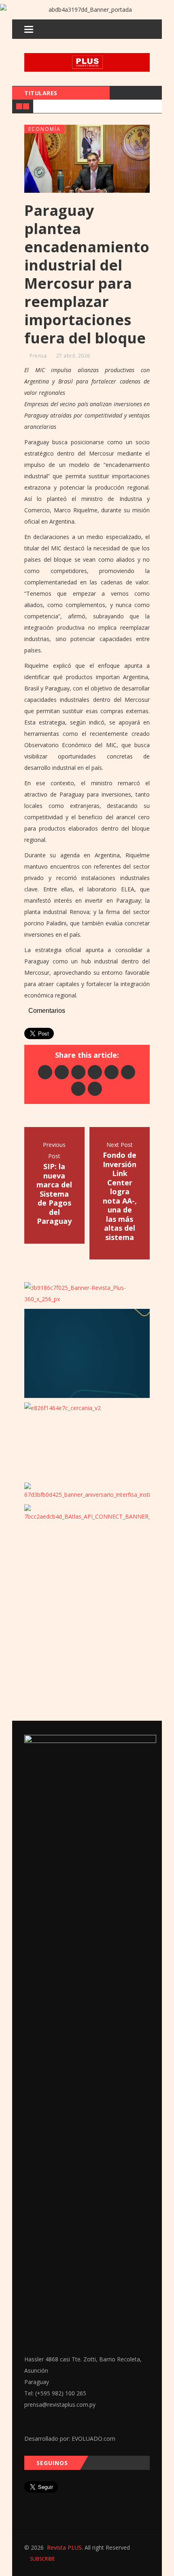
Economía (45, 129)
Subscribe (42, 2559)
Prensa (38, 356)
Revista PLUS (64, 2547)
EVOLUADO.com (93, 2439)
